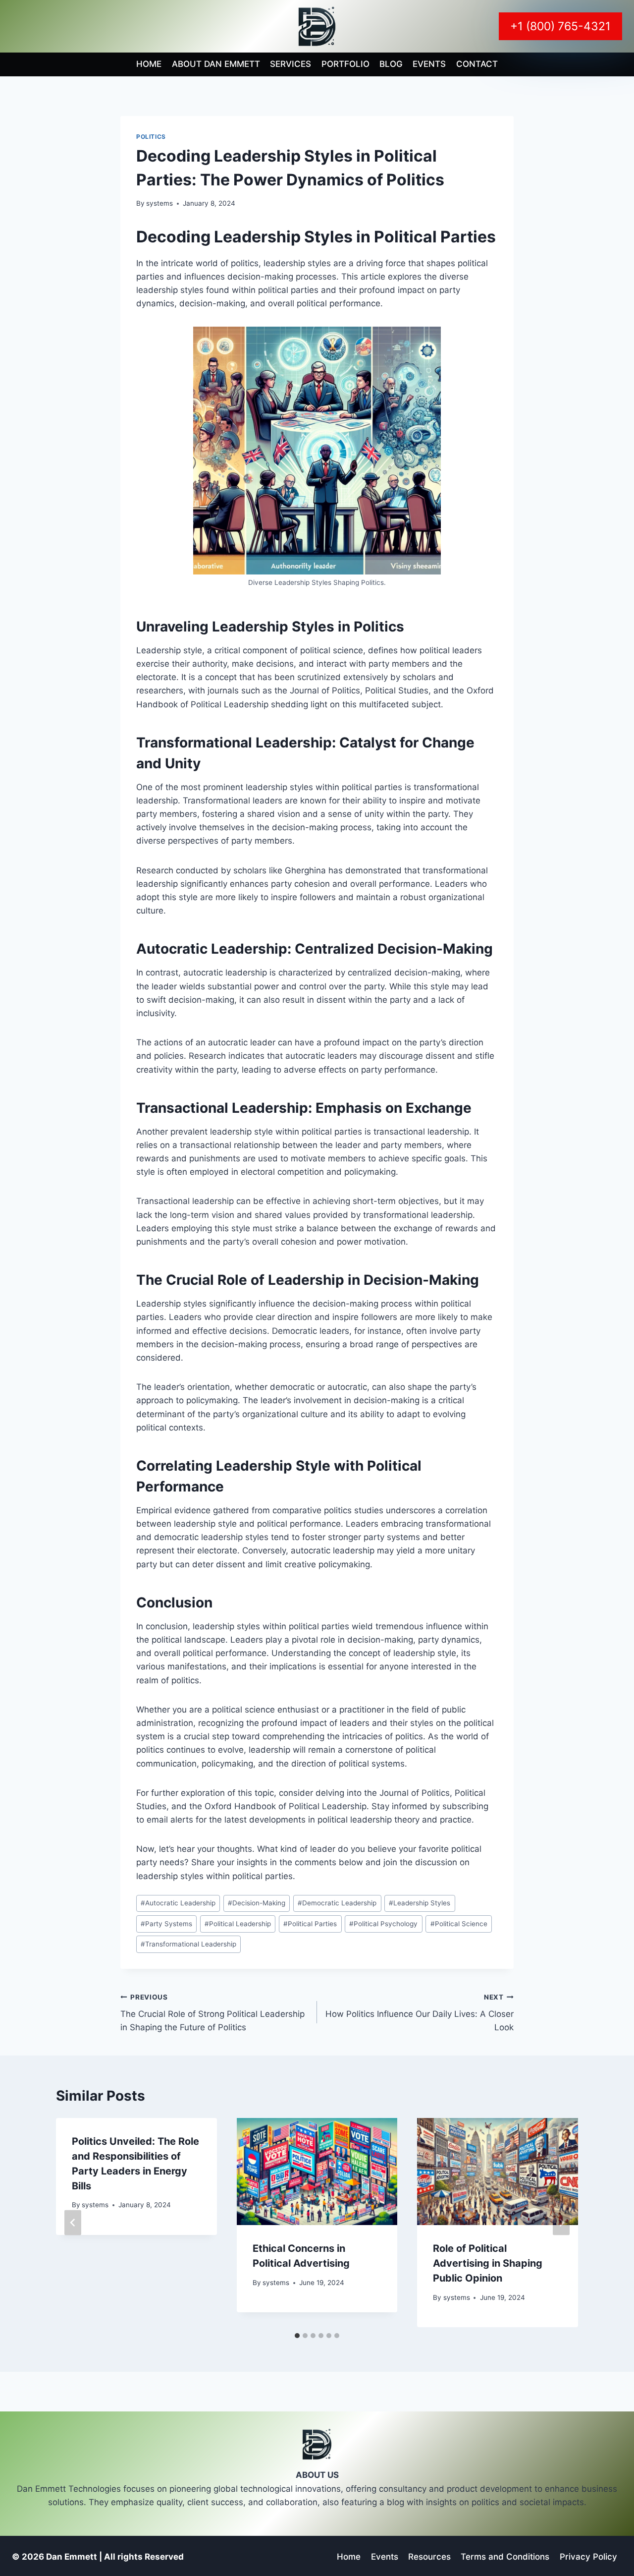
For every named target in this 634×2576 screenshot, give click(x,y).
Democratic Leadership (337, 1903)
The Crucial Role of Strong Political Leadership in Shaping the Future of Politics (212, 2013)
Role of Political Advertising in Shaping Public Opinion (488, 2263)
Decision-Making (257, 1903)
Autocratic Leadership (178, 1903)
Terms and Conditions (505, 2557)
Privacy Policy (588, 2557)
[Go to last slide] (73, 2223)
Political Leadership (238, 1924)
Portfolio (345, 64)
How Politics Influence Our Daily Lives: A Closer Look (420, 2013)
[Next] (561, 2223)
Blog (391, 64)
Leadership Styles (420, 1903)
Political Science (459, 1924)
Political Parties (310, 1924)
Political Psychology (383, 1924)
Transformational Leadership (188, 1944)
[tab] (297, 2336)
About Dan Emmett (216, 64)
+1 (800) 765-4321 (560, 26)
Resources (429, 2557)
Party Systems (166, 1924)
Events (429, 64)
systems (159, 203)
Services (291, 64)
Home (149, 64)
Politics (151, 137)
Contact (477, 64)
